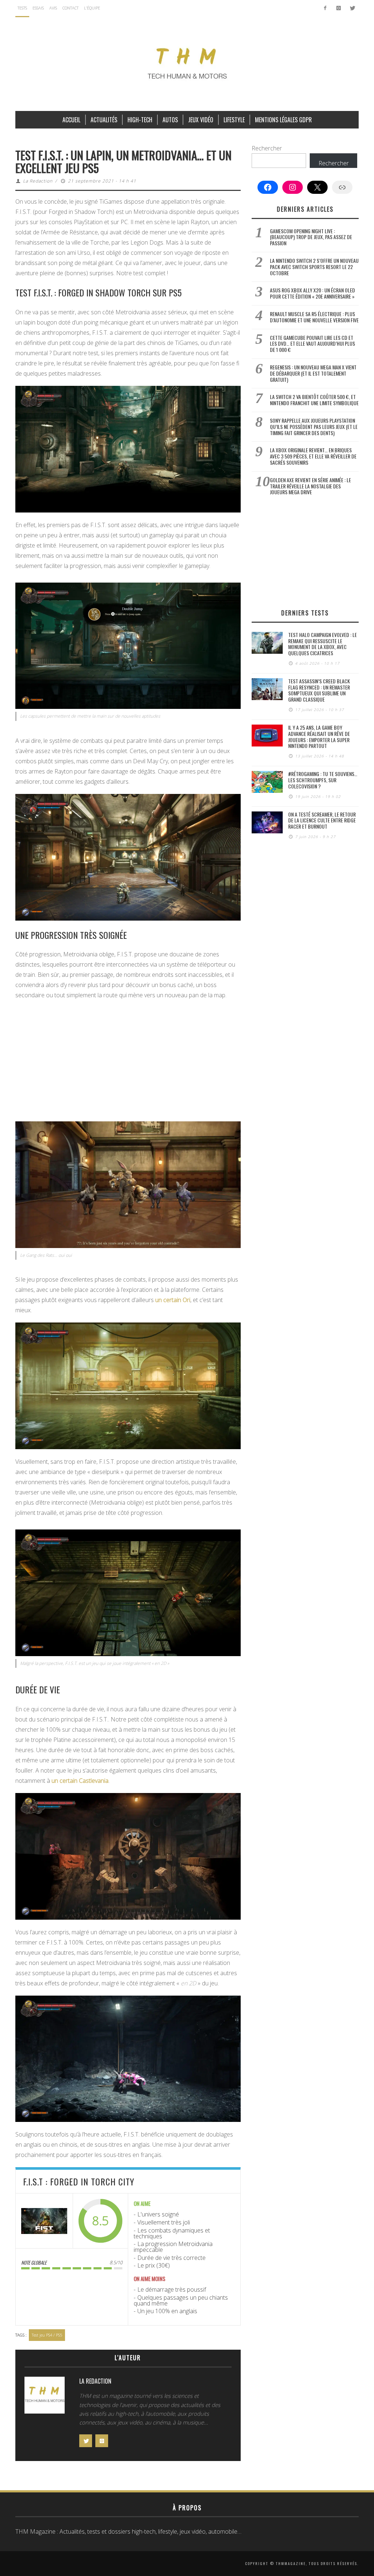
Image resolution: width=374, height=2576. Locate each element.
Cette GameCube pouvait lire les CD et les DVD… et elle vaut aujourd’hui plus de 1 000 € (312, 344)
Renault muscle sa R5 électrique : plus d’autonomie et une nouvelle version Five (314, 317)
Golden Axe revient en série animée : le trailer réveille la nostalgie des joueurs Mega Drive (310, 486)
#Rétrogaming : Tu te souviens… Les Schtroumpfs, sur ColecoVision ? (323, 780)
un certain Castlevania (80, 1781)
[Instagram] (338, 8)
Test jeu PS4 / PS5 (47, 2335)
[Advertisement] (128, 1059)
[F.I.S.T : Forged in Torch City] (44, 2221)
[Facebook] (325, 8)
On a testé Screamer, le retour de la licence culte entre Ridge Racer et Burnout (322, 820)
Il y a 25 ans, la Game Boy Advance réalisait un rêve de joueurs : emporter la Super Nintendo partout (319, 736)
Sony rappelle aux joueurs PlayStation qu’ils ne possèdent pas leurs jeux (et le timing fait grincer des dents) (314, 427)
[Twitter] (352, 8)
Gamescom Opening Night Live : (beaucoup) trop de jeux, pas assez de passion (311, 237)
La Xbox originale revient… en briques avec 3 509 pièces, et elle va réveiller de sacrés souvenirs (313, 456)
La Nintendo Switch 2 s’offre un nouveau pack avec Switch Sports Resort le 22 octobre (314, 267)
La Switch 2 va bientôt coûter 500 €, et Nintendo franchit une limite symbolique (314, 400)
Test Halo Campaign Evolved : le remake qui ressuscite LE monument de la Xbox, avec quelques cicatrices (323, 644)
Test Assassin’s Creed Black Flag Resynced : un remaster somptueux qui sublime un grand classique (319, 690)
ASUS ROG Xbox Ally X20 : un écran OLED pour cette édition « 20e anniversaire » (312, 293)
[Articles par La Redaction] (45, 2397)
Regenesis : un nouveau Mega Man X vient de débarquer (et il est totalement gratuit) (313, 373)
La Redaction (38, 181)
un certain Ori (173, 1300)
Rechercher (267, 148)
